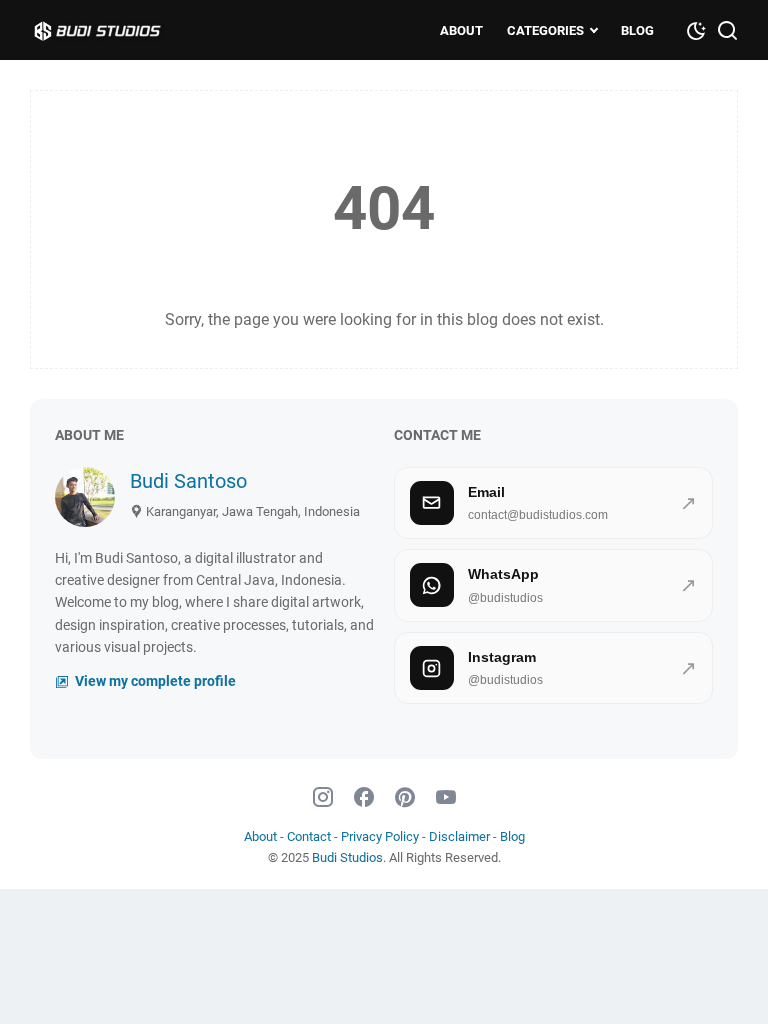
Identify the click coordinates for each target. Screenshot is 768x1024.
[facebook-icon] (364, 798)
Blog (637, 30)
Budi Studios (347, 857)
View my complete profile (154, 681)
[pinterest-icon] (405, 798)
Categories (545, 30)
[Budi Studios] (117, 30)
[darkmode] (696, 29)
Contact (309, 836)
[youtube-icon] (446, 798)
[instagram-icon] (323, 798)
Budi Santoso (188, 481)
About (461, 30)
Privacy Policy (380, 836)
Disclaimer (459, 836)
